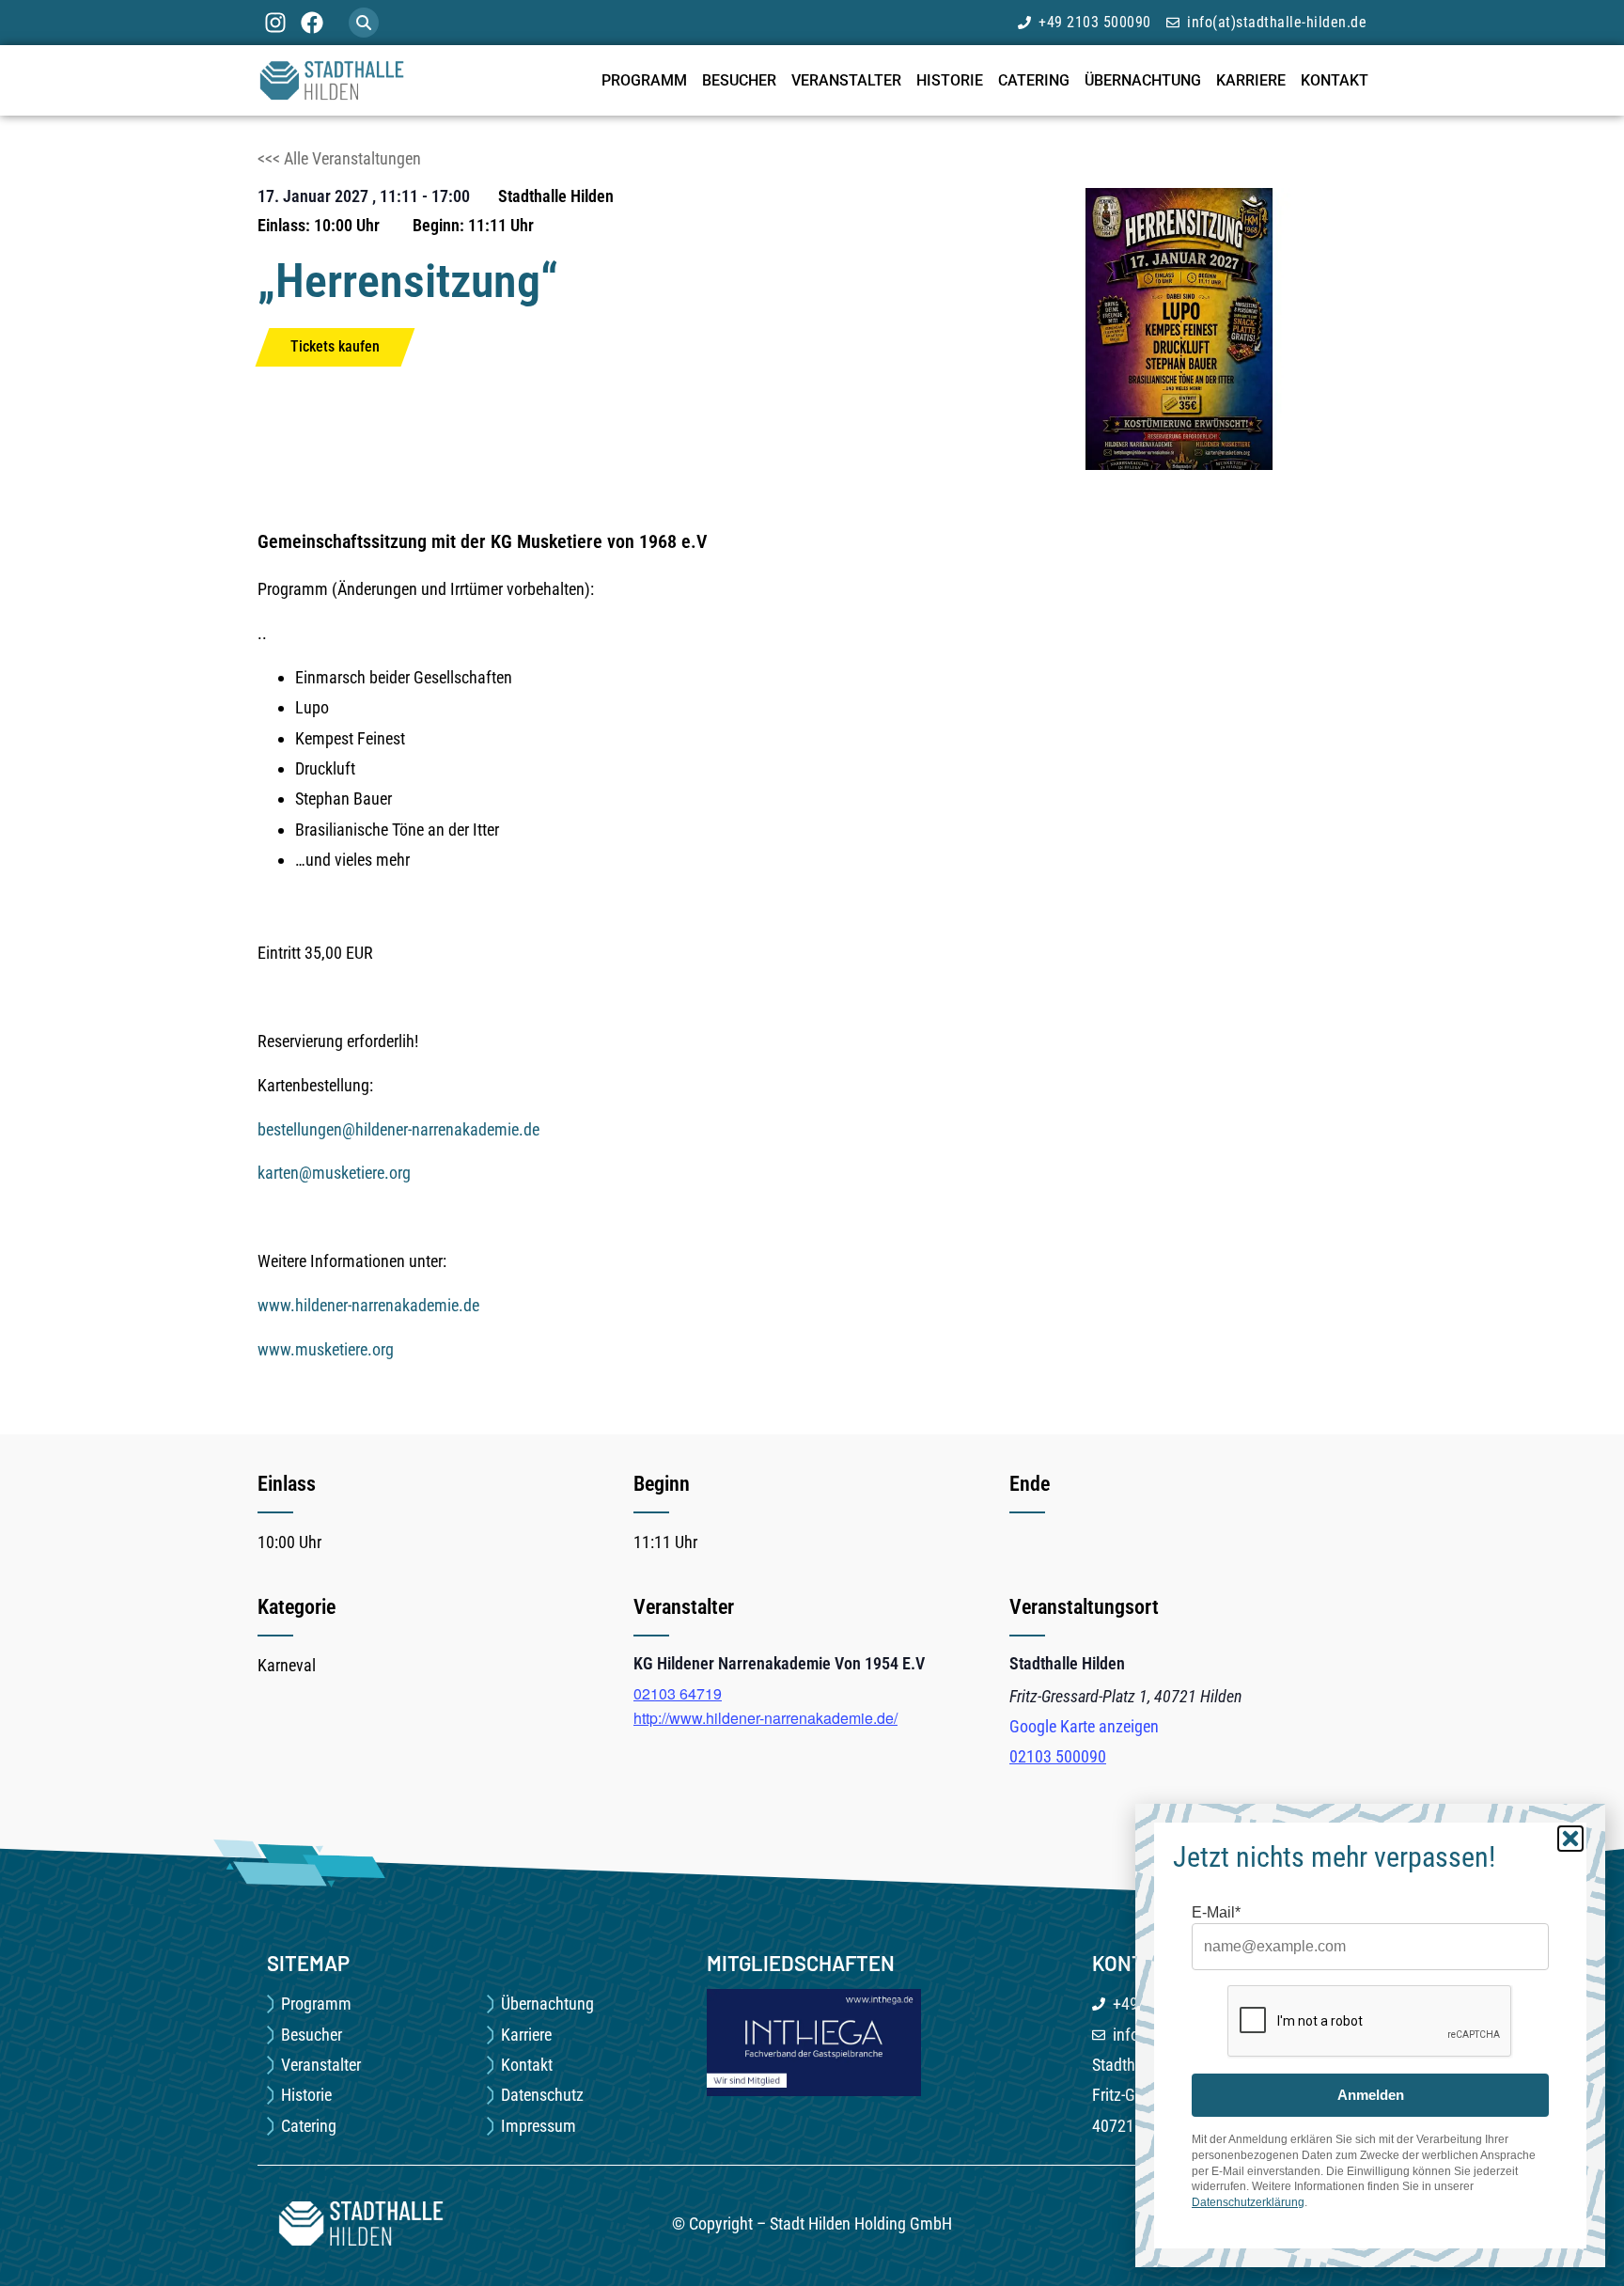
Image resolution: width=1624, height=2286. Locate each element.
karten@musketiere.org (334, 1173)
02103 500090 (1058, 1756)
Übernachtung (1143, 80)
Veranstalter (846, 80)
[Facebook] (311, 23)
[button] (364, 23)
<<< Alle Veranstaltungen (339, 158)
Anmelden (1371, 2095)
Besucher (739, 80)
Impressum (539, 2126)
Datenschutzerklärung (1248, 2202)
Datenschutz (542, 2095)
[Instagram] (275, 23)
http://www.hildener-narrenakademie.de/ (765, 1718)
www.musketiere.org (326, 1349)
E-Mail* (1216, 1913)
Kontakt (1335, 80)
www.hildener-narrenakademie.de (368, 1305)
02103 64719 (678, 1693)
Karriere (1251, 80)
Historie (950, 80)
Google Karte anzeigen (1084, 1726)
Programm (644, 80)
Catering (1034, 80)
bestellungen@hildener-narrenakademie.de (398, 1129)
